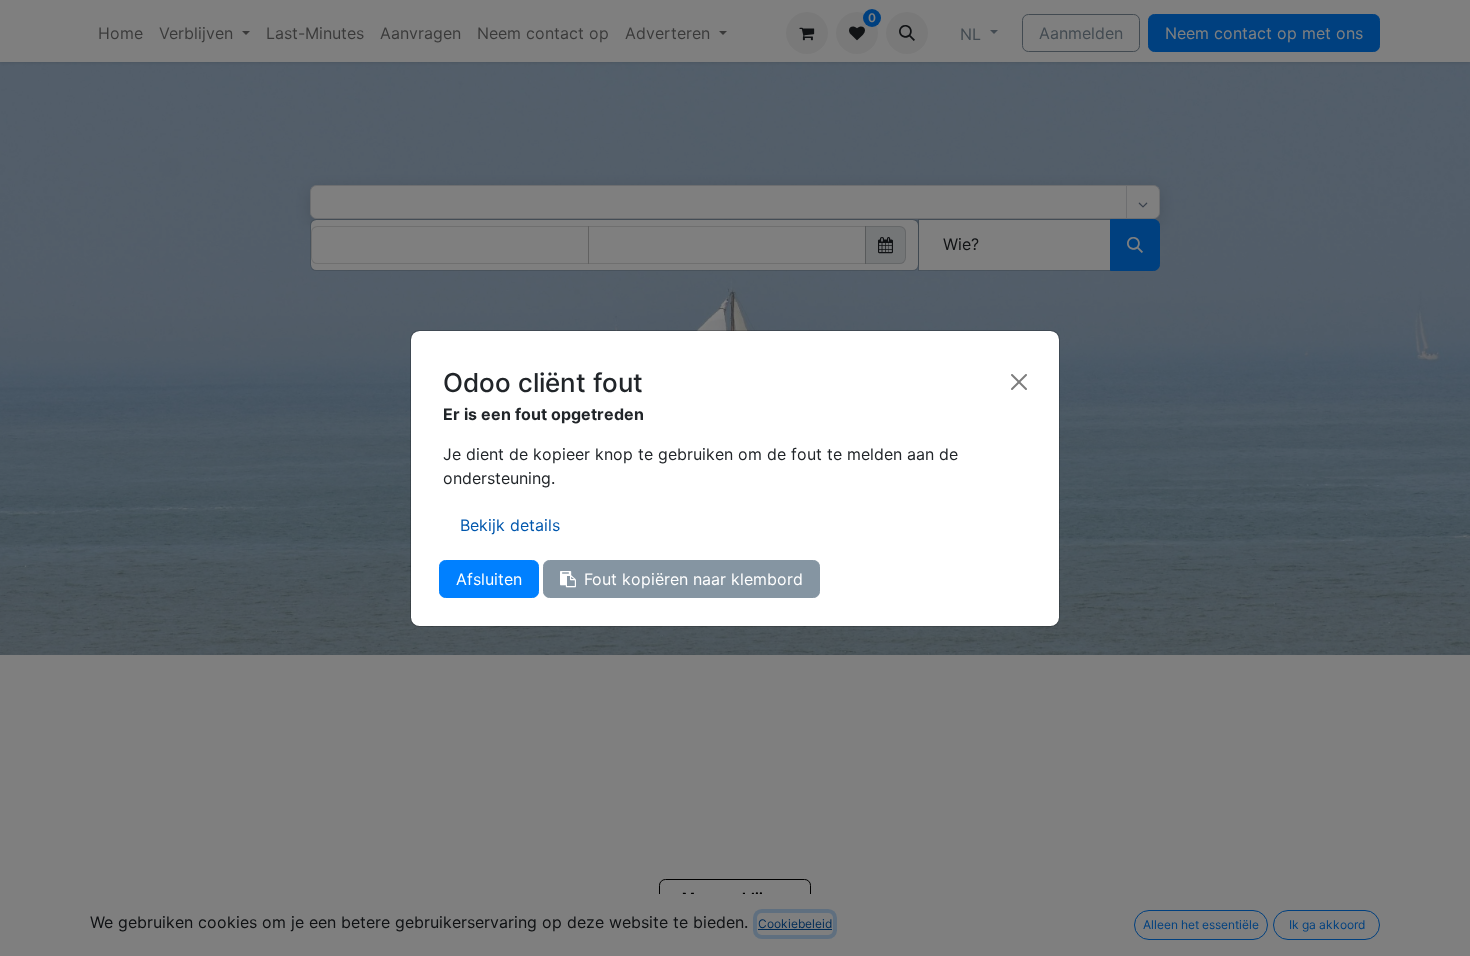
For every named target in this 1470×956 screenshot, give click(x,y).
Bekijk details (510, 525)
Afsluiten (489, 579)
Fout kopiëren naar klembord (693, 579)
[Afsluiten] (1019, 382)
